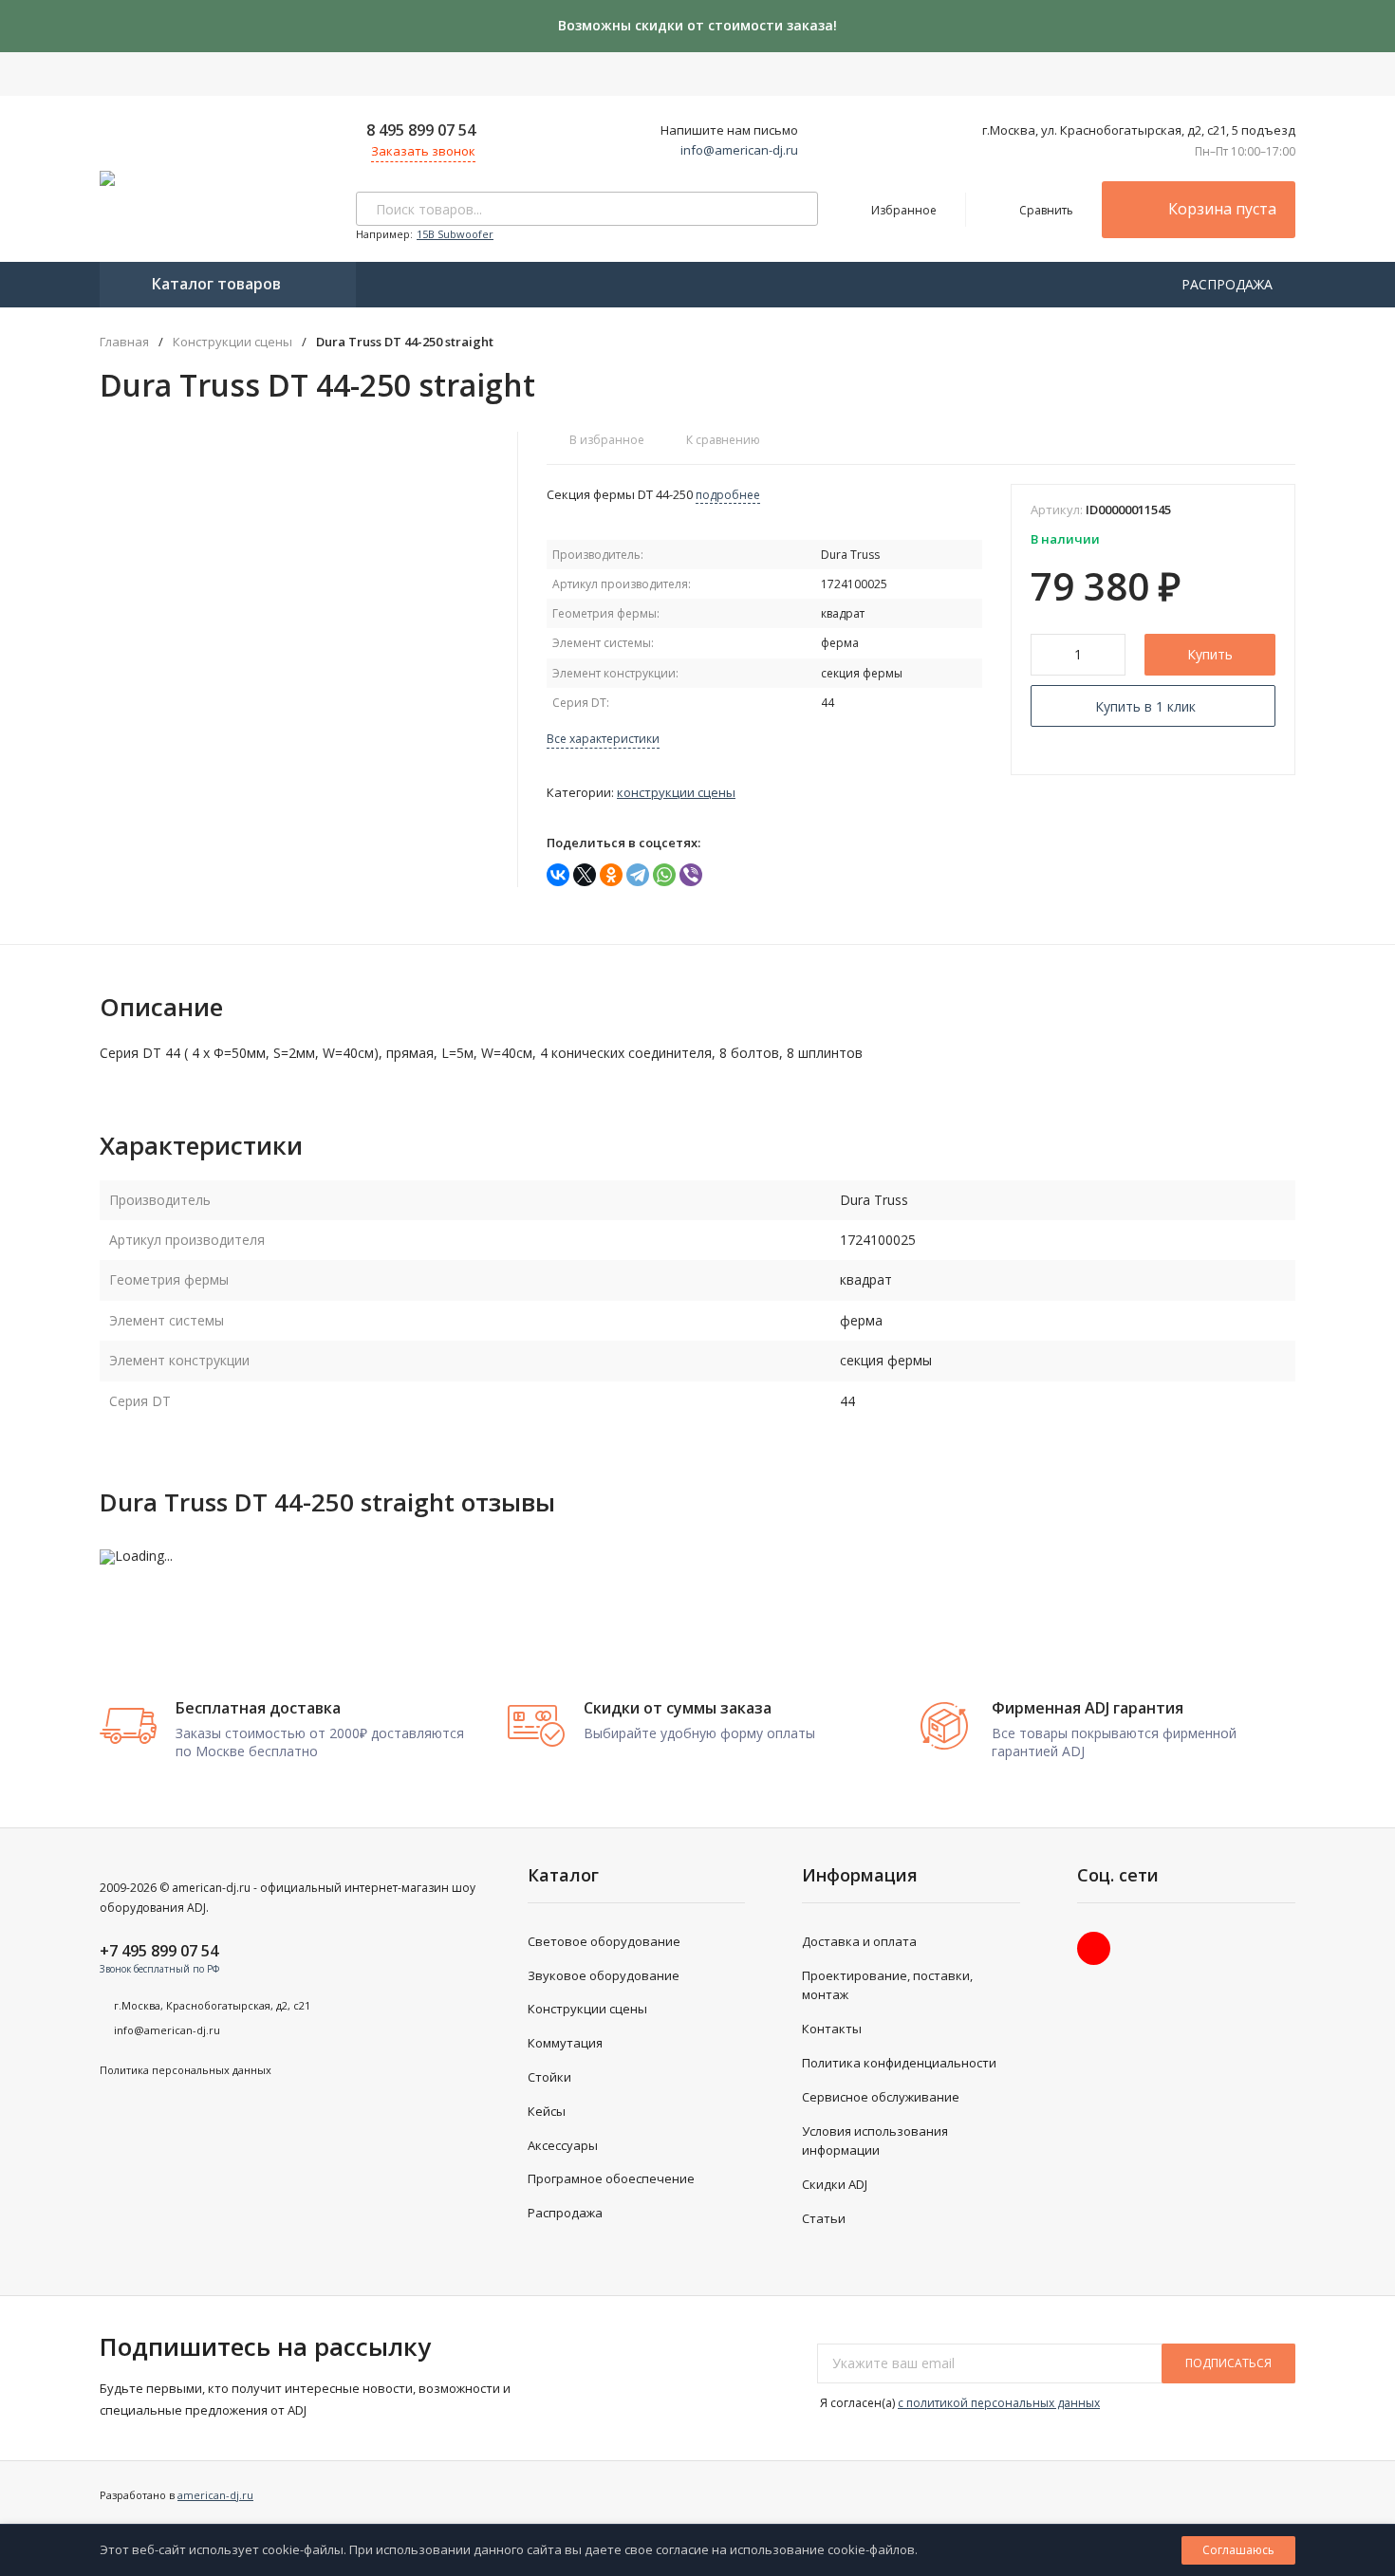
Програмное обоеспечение (611, 2178)
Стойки (549, 2077)
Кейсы (547, 2111)
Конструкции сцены (232, 342)
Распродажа (565, 2213)
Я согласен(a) (958, 2403)
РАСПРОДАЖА (1229, 284)
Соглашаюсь (1238, 2550)
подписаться (1228, 2363)
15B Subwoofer (455, 234)
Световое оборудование (604, 1941)
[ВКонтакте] (558, 875)
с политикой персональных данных (999, 2403)
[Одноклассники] (611, 875)
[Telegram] (638, 875)
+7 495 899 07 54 (159, 1951)
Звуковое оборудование (604, 1975)
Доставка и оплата (859, 1941)
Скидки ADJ (835, 2184)
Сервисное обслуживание (881, 2097)
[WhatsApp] (664, 875)
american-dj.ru (215, 2495)
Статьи (824, 2218)
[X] (585, 875)
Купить (1210, 654)
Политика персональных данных (186, 2070)
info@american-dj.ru (739, 150)
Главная (124, 342)
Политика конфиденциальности (899, 2063)
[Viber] (691, 875)
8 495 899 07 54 (421, 130)
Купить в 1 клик (1145, 706)
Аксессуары (563, 2145)
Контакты (832, 2029)
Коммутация (565, 2043)
